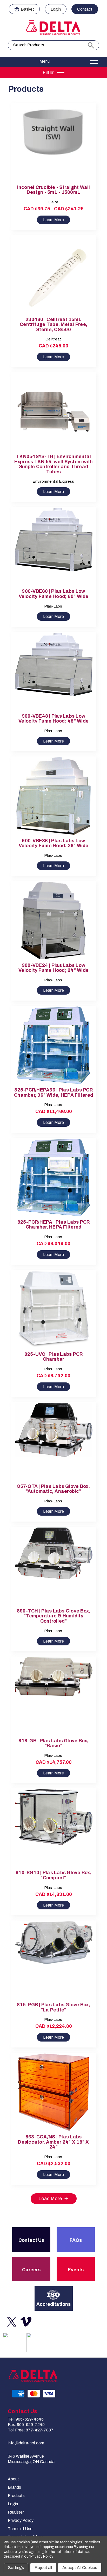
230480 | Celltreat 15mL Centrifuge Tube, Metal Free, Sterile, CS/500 (53, 325)
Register (16, 2512)
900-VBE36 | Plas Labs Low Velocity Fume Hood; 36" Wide (54, 843)
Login (56, 9)
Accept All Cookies (80, 2568)
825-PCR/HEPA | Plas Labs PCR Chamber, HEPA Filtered (54, 1225)
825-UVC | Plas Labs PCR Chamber (54, 1357)
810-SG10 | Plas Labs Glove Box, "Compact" (53, 1875)
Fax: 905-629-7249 (26, 2425)
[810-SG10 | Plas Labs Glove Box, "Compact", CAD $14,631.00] (54, 1828)
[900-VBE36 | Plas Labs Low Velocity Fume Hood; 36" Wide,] (54, 796)
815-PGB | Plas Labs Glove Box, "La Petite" (53, 2007)
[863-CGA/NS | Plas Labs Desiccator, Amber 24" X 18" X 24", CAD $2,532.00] (54, 2092)
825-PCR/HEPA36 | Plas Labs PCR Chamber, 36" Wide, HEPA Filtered (53, 1093)
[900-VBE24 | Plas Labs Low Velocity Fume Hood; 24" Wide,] (54, 921)
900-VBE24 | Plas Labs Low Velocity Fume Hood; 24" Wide (53, 968)
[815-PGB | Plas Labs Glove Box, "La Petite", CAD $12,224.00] (54, 1960)
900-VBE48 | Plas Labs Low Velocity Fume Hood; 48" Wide (53, 719)
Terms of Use (20, 2529)
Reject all (43, 2568)
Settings (16, 2568)
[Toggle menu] (53, 62)
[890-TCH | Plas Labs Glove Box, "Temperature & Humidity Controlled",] (54, 1566)
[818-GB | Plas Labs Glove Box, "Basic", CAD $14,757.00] (54, 1696)
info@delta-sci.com (26, 2443)
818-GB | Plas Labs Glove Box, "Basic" (53, 1743)
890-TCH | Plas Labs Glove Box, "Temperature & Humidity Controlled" (54, 1616)
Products (16, 2496)
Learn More (53, 220)
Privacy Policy (21, 2520)
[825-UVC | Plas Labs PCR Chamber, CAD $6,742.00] (54, 1310)
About (13, 2479)
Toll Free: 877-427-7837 (31, 2430)
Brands (14, 2487)
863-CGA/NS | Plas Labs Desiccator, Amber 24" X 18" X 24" (53, 2142)
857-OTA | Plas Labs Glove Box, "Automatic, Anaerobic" (53, 1489)
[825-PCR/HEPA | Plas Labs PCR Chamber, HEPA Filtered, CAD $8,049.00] (54, 1177)
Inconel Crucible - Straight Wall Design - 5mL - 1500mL (54, 190)
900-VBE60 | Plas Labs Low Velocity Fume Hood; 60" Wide (54, 594)
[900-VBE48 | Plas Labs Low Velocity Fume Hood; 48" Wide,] (54, 671)
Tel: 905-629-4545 (26, 2419)
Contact (85, 9)
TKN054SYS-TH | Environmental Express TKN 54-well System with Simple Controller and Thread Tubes (54, 464)
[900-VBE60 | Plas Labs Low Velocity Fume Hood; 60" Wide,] (54, 547)
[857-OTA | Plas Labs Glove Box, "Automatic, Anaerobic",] (54, 1442)
